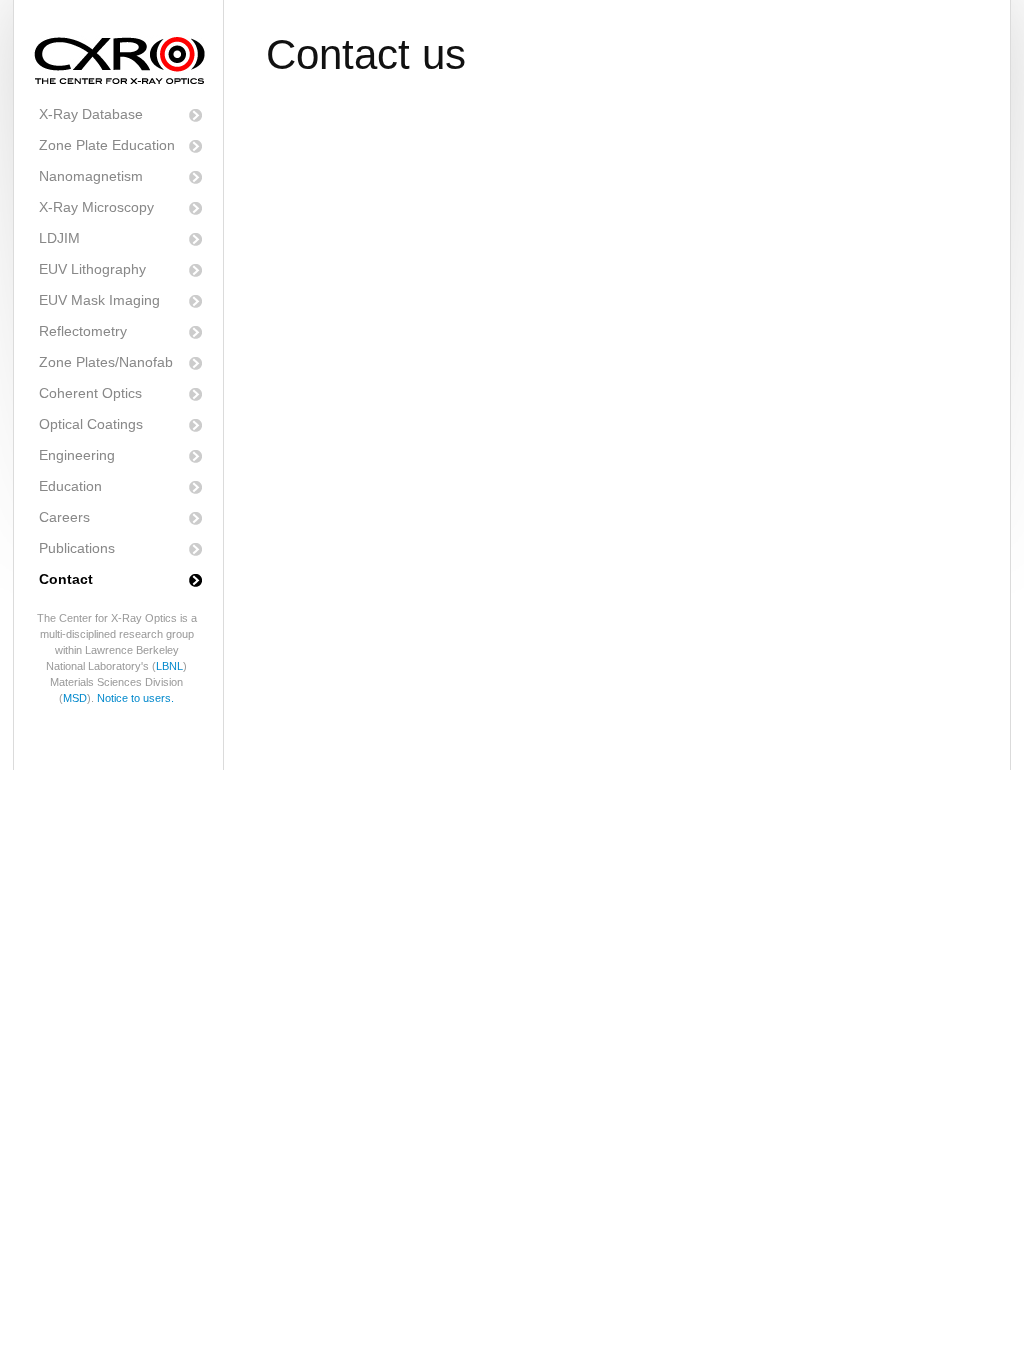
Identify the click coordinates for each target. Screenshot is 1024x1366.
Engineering (77, 455)
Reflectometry (83, 331)
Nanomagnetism (91, 176)
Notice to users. (135, 698)
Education (70, 486)
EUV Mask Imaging (99, 300)
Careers (64, 517)
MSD (75, 698)
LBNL (169, 666)
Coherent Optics (90, 393)
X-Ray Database (91, 114)
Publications (77, 548)
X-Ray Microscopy (96, 207)
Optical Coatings (91, 424)
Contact (66, 579)
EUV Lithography (92, 269)
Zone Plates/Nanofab (106, 362)
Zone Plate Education (107, 145)
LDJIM (59, 238)
